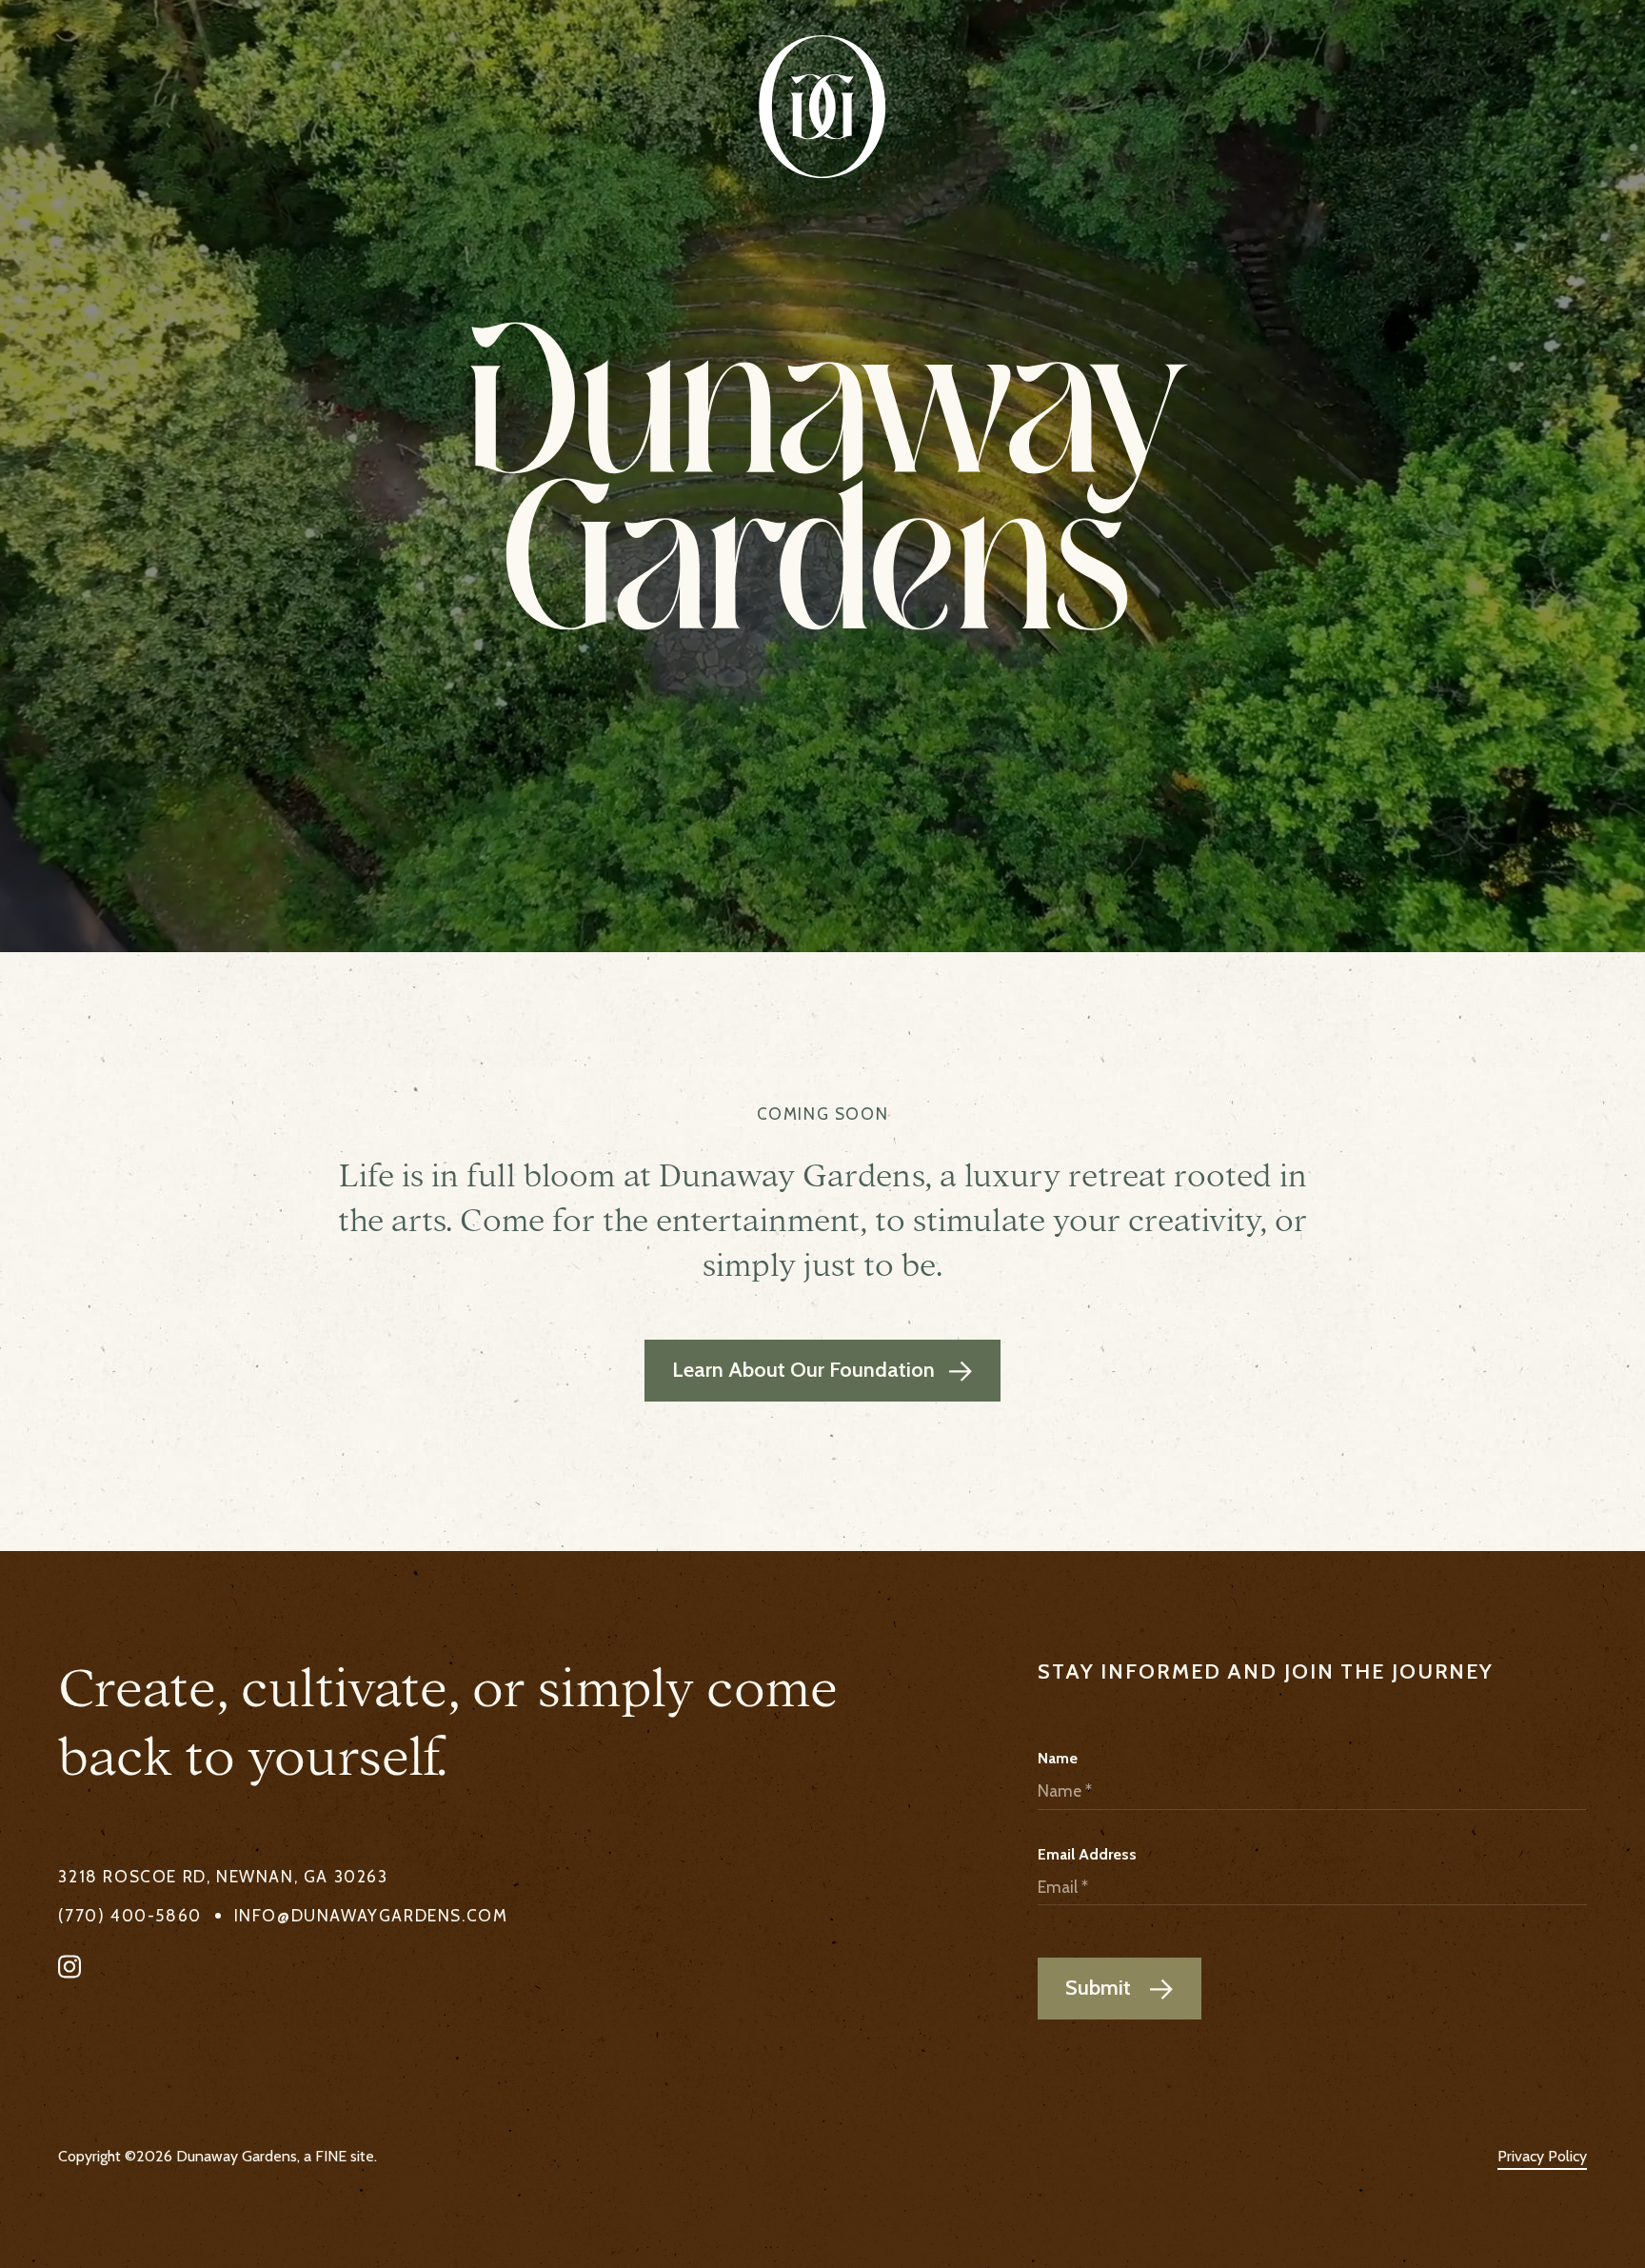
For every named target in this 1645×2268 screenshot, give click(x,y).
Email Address (1087, 1854)
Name (1058, 1758)
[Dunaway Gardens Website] (822, 107)
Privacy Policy (1542, 2157)
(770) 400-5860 (129, 1915)
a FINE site (339, 2156)
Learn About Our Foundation (836, 1369)
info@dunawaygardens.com (371, 1915)
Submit (1100, 1988)
